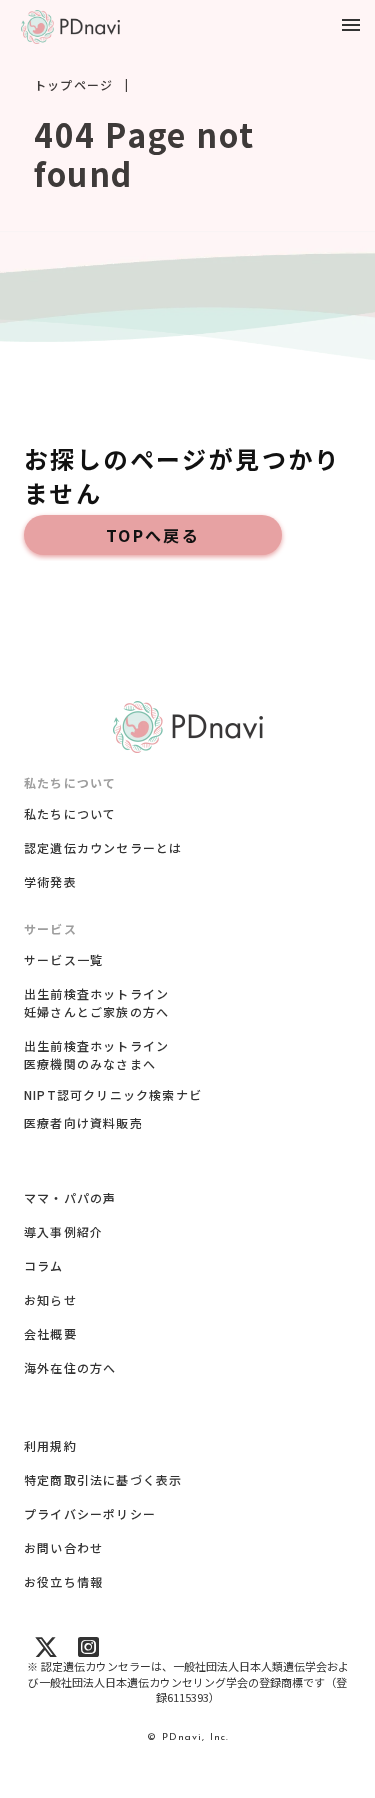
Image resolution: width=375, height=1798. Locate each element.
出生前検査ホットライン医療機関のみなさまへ (96, 1054)
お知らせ (50, 1299)
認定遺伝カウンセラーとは (103, 847)
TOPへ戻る (153, 535)
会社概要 (50, 1333)
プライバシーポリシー (90, 1513)
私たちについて (70, 813)
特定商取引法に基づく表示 (103, 1479)
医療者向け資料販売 (83, 1123)
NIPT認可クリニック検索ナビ (113, 1095)
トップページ (73, 85)
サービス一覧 (63, 959)
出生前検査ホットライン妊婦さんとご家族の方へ (96, 1002)
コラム (44, 1265)
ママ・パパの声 (70, 1197)
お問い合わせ (63, 1547)
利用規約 (50, 1445)
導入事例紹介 (63, 1231)
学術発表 (50, 881)
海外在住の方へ (70, 1367)
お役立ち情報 (63, 1581)
